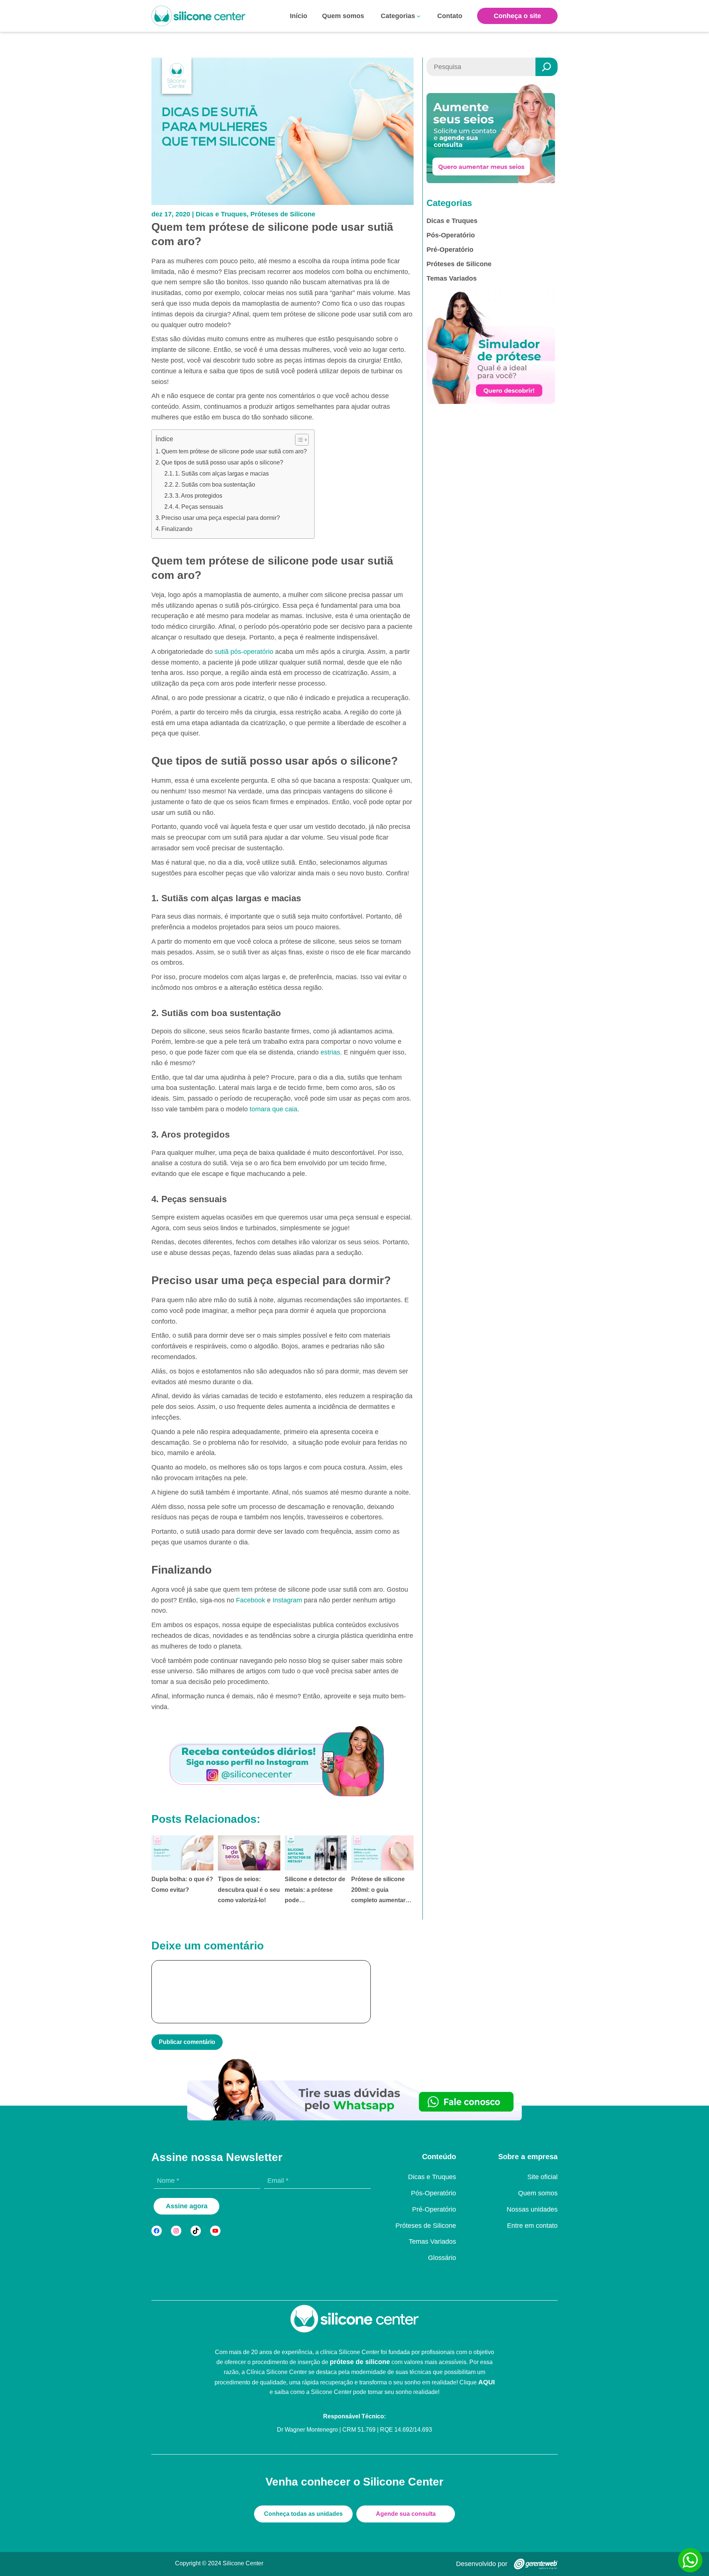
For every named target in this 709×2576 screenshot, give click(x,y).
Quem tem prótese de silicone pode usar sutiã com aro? (234, 451)
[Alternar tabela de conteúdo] (298, 440)
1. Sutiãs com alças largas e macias (222, 474)
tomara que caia (273, 1109)
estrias (330, 1052)
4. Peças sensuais (199, 507)
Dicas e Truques (221, 214)
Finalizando (177, 529)
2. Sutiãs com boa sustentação (215, 485)
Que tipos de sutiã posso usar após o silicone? (222, 462)
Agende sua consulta (406, 2514)
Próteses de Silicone (283, 214)
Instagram (287, 1600)
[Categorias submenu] (419, 16)
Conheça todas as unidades (303, 2514)
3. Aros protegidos (199, 496)
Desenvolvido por (482, 2564)
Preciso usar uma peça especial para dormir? (221, 518)
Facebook (251, 1600)
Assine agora (187, 2206)
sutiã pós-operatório (244, 652)
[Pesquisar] (547, 67)
